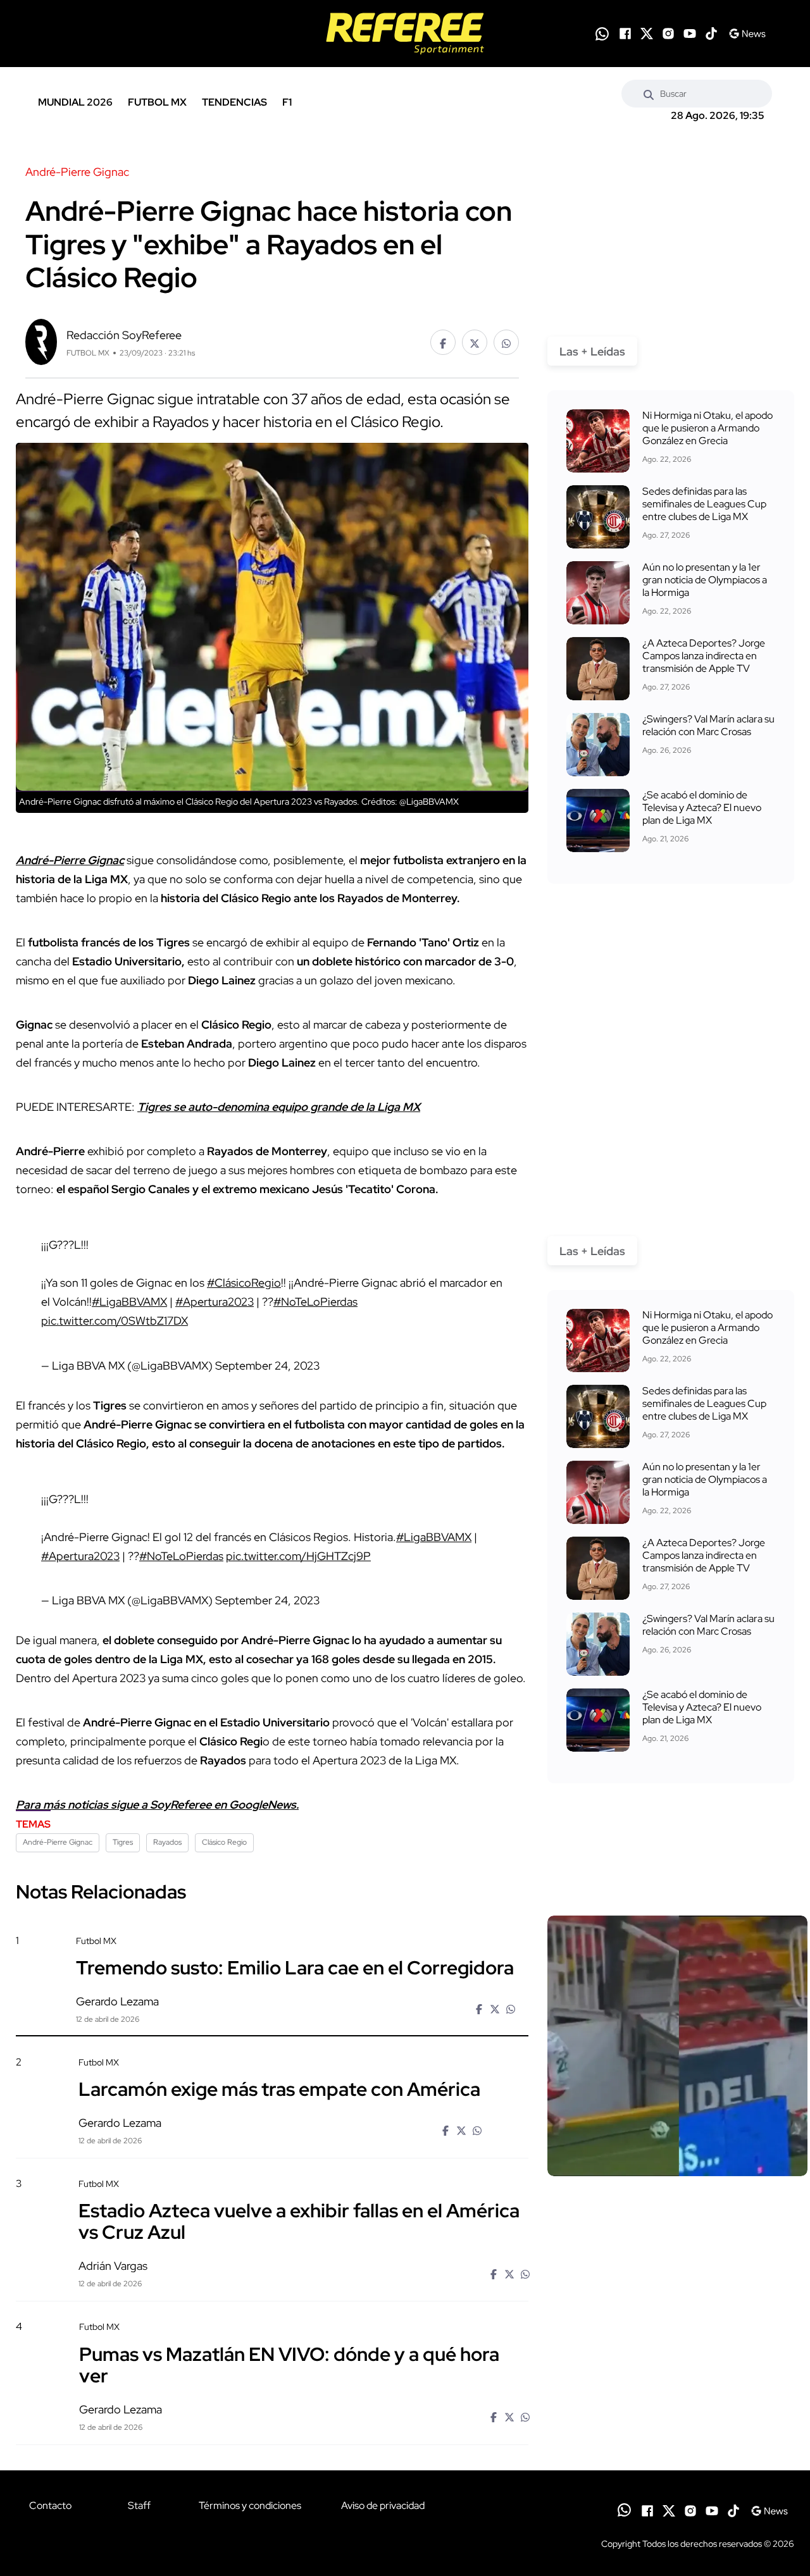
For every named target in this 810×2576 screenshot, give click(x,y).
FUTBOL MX (157, 102)
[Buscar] (649, 94)
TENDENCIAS (234, 102)
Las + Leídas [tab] (592, 351)
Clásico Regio (224, 1842)
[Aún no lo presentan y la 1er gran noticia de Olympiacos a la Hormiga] (598, 593)
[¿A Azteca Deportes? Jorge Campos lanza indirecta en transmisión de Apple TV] (598, 669)
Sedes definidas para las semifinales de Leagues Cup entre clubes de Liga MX (704, 504)
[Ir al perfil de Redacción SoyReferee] (41, 341)
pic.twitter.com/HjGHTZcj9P (298, 1556)
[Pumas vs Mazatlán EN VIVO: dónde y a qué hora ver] (677, 2429)
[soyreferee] (405, 34)
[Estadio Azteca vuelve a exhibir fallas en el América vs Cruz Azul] (677, 2286)
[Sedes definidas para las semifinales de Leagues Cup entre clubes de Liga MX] (598, 517)
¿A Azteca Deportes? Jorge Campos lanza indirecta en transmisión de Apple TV (704, 656)
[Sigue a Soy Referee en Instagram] (668, 34)
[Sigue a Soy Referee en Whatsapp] (602, 34)
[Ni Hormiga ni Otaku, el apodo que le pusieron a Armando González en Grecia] (598, 441)
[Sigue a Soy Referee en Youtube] (690, 34)
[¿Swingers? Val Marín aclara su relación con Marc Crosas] (598, 745)
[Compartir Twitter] (475, 342)
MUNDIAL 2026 (75, 102)
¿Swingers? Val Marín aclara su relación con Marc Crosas (708, 725)
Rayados (167, 1842)
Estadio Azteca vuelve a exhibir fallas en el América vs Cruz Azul (299, 2221)
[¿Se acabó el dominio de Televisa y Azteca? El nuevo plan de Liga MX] (598, 820)
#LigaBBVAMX (129, 1302)
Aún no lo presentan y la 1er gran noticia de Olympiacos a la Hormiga (705, 580)
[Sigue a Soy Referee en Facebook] (625, 34)
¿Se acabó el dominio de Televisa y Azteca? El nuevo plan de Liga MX (702, 808)
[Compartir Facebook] (443, 342)
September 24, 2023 (267, 1365)
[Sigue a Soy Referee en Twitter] (647, 34)
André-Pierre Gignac (58, 1842)
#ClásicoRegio (244, 1283)
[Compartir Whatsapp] (506, 342)
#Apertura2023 (215, 1302)
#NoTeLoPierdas (315, 1302)
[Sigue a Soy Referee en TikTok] (711, 34)
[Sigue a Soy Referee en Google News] (747, 34)
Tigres (123, 1842)
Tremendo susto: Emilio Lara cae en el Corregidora (295, 1967)
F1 (287, 102)
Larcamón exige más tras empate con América (279, 2089)
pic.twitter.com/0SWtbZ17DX (115, 1321)
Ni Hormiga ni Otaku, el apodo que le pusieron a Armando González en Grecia (707, 428)
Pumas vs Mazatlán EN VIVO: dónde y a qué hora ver (289, 2364)
